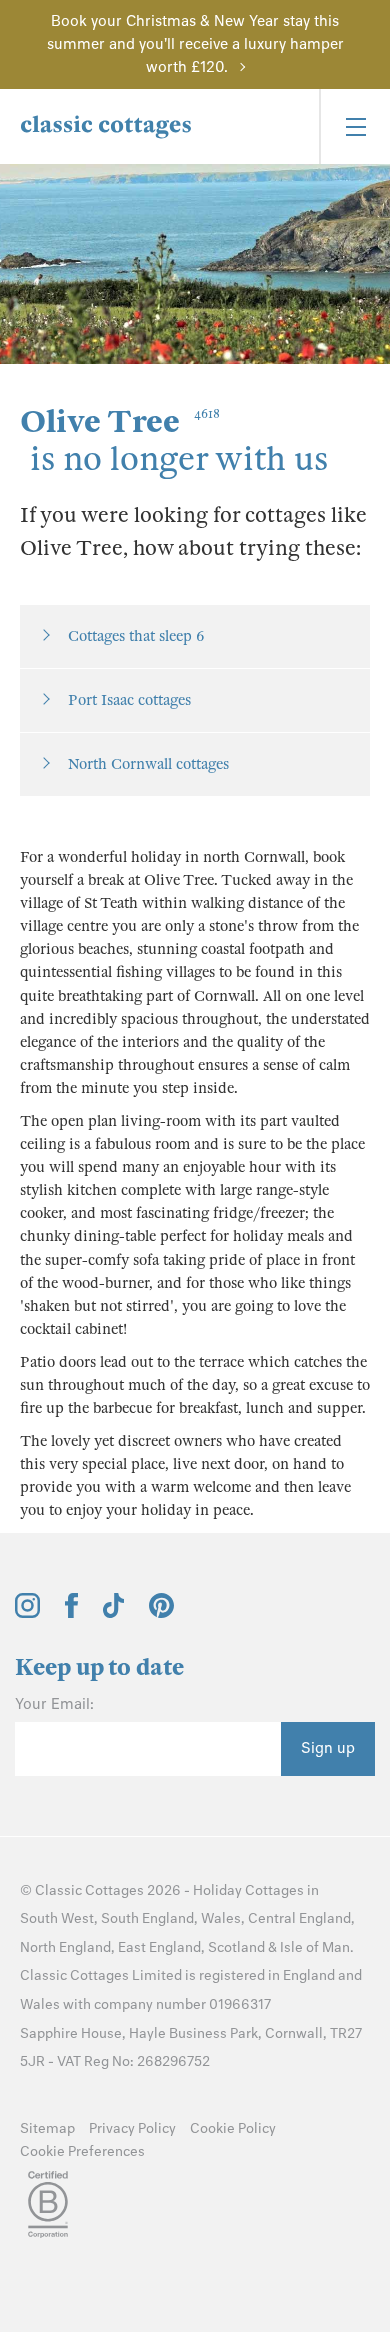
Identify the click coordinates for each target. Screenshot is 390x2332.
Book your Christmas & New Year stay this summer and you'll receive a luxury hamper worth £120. (195, 44)
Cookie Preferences (82, 2151)
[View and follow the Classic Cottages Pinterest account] (161, 1613)
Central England (299, 1918)
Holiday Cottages (248, 1890)
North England (65, 1947)
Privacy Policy (132, 2128)
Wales (221, 1918)
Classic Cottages (89, 1890)
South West (57, 1918)
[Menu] (354, 126)
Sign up (328, 1748)
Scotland (236, 1947)
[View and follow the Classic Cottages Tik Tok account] (114, 1613)
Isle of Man (315, 1947)
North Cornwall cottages (148, 764)
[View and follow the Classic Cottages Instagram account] (27, 1613)
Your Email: (54, 1704)
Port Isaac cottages (129, 700)
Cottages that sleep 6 (136, 636)
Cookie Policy (233, 2128)
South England (147, 1918)
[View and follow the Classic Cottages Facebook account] (71, 1613)
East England (159, 1947)
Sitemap (47, 2128)
